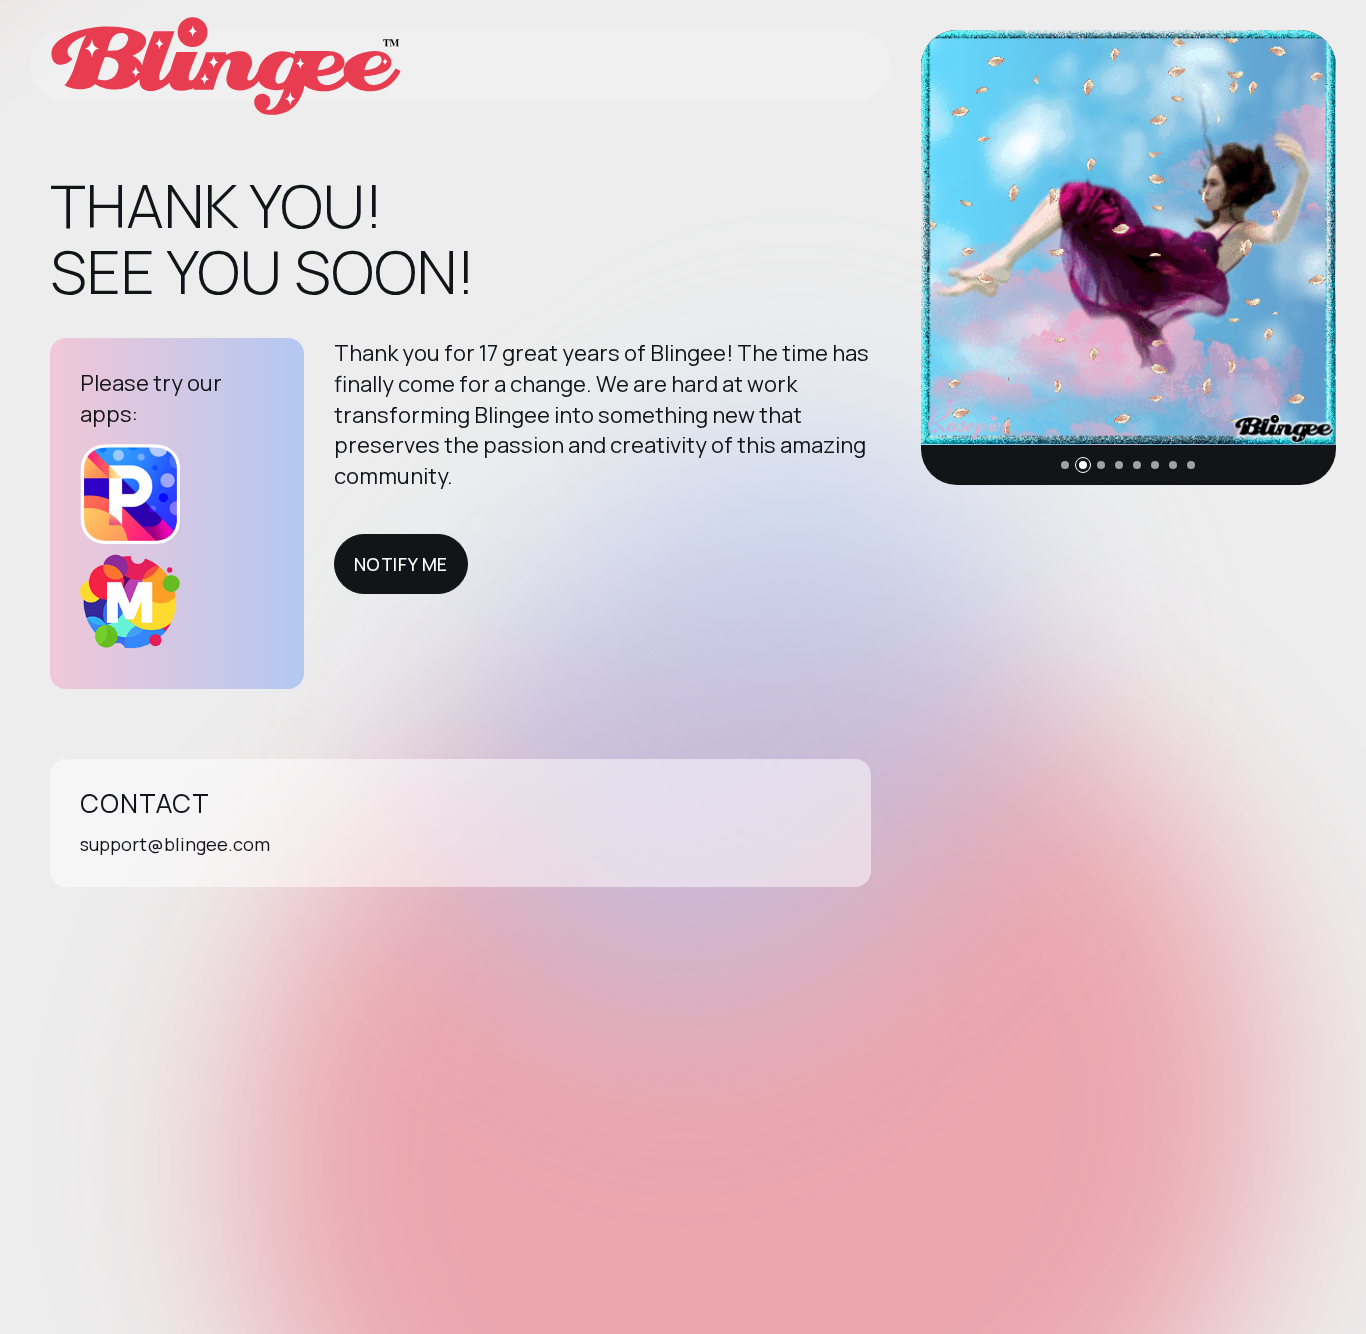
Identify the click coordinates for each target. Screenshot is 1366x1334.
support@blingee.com (175, 844)
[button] (1065, 465)
